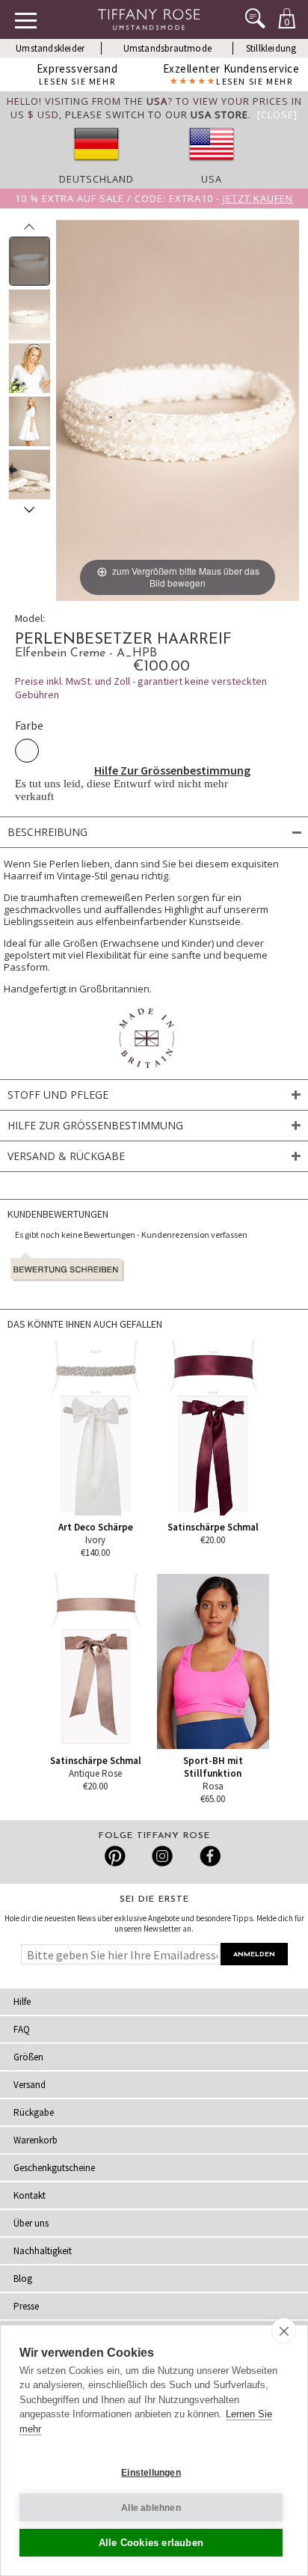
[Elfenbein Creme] (27, 751)
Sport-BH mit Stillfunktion (213, 1767)
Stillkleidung (271, 48)
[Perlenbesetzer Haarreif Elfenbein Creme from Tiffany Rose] (30, 261)
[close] (284, 2331)
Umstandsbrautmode (167, 48)
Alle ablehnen (151, 2508)
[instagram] (162, 1856)
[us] (212, 165)
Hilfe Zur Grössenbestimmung (172, 770)
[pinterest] (115, 1856)
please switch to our (157, 115)
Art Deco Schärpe (96, 1527)
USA (212, 179)
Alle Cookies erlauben (151, 2543)
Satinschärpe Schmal (213, 1527)
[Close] (277, 115)
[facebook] (208, 1856)
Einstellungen (151, 2473)
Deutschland (96, 179)
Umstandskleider (50, 48)
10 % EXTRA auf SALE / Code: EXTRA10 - (154, 198)
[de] (96, 165)
